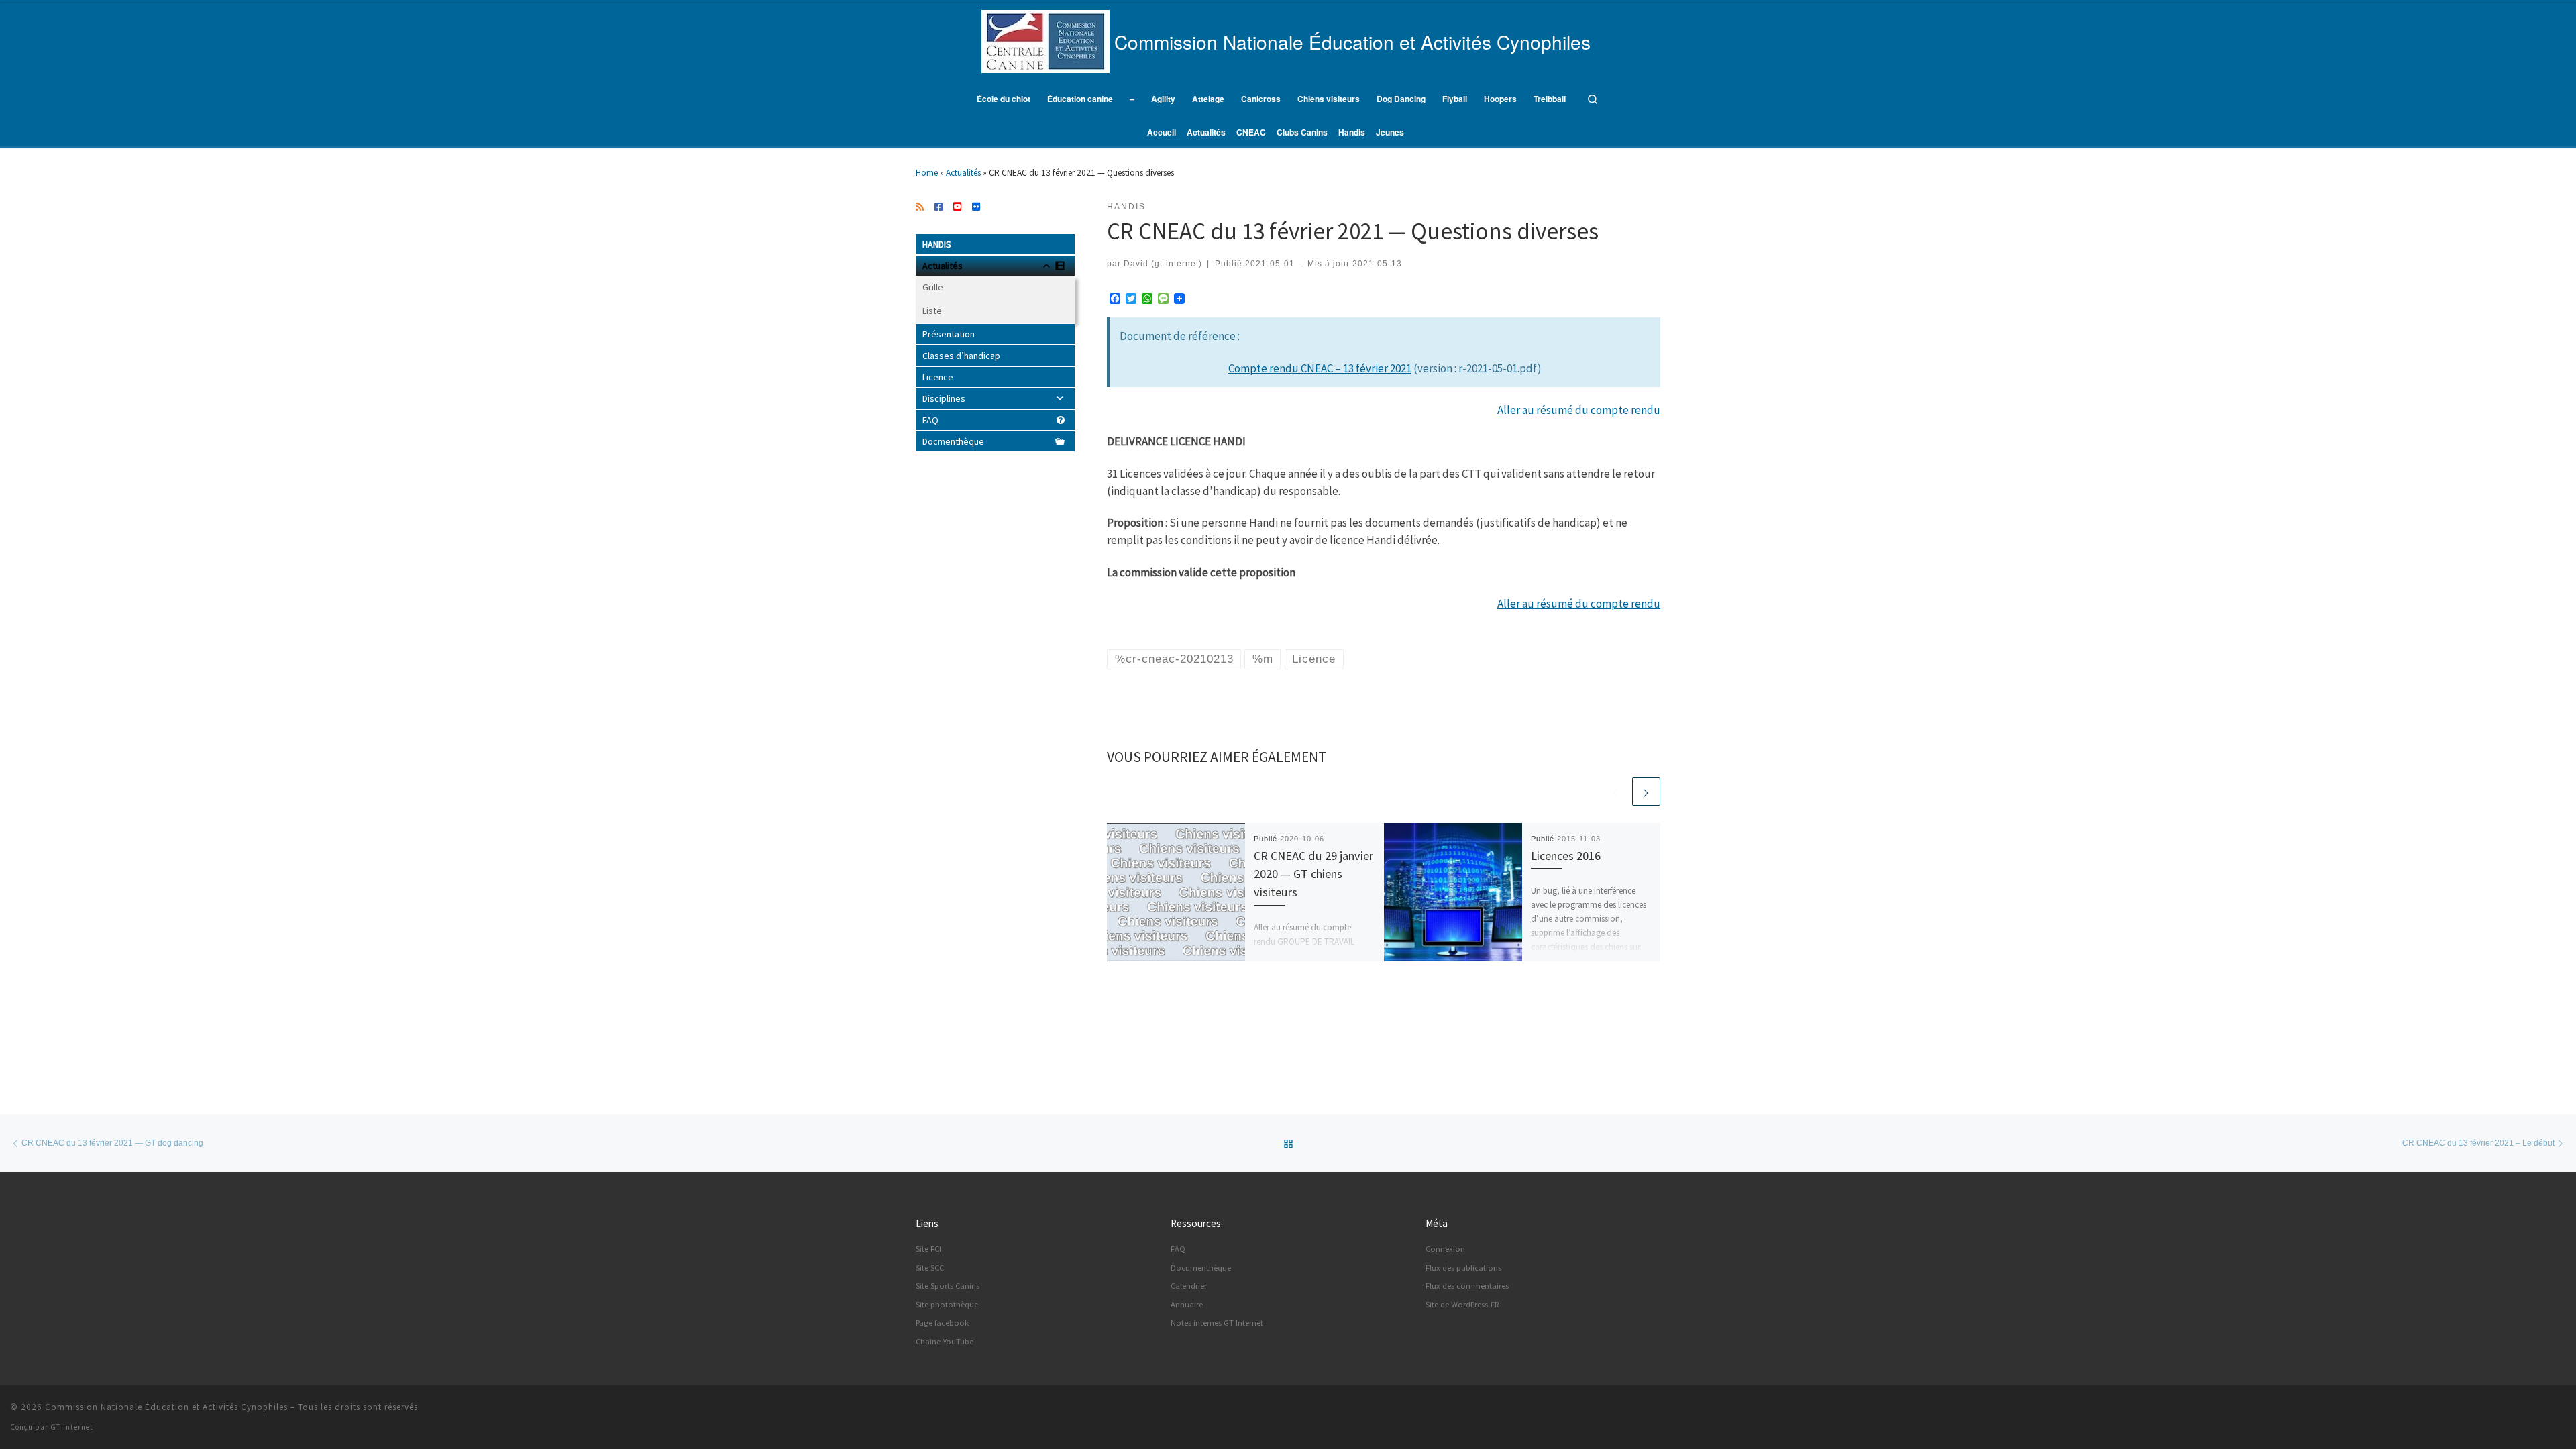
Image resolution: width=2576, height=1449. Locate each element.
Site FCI (928, 1249)
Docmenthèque (953, 441)
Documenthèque (1201, 1268)
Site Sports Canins (948, 1286)
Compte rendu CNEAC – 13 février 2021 (1320, 368)
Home (927, 173)
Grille (933, 287)
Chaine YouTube (945, 1341)
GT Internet (72, 1427)
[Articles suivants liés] (1646, 792)
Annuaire (1187, 1304)
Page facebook (942, 1323)
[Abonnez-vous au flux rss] (920, 207)
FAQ (930, 420)
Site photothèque (947, 1304)
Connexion (1445, 1249)
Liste (932, 311)
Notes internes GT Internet (1217, 1323)
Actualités (963, 173)
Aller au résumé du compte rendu (1579, 410)
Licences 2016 (1566, 856)
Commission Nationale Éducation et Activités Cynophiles (166, 1407)
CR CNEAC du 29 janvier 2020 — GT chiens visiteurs (1313, 874)
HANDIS (937, 244)
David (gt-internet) (1163, 263)
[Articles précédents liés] (1616, 792)
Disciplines (944, 398)
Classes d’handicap (961, 356)
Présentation (949, 334)
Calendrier (1189, 1286)
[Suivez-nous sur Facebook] (938, 207)
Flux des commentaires (1467, 1286)
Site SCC (930, 1268)
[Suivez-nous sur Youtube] (957, 207)
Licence (938, 377)
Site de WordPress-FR (1462, 1304)
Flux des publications (1463, 1268)
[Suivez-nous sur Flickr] (976, 207)
